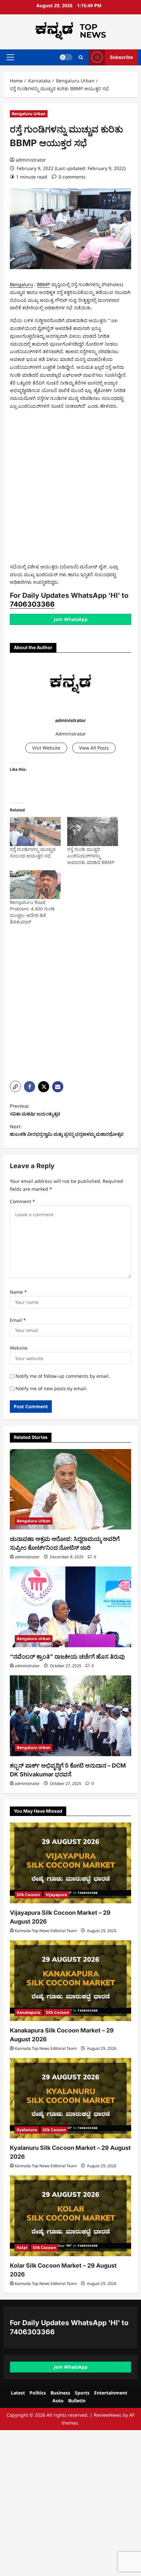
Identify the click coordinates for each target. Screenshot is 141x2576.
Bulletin (77, 2401)
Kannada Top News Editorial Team (46, 1931)
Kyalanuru (27, 2130)
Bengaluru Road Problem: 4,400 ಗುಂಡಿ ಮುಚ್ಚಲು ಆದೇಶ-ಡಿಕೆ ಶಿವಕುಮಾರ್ (32, 912)
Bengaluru (21, 284)
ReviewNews (108, 2415)
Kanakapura (29, 2012)
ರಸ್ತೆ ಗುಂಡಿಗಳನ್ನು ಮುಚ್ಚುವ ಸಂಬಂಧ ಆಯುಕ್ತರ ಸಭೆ (33, 852)
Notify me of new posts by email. (51, 1388)
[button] (10, 57)
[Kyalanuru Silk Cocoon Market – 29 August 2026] (70, 2098)
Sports (82, 2393)
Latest (18, 2393)
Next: (67, 1130)
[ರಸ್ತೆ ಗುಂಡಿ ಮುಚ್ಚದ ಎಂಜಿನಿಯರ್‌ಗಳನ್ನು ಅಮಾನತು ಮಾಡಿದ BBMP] (93, 831)
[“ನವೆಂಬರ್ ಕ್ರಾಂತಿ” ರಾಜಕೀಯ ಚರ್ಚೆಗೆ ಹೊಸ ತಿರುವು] (70, 1607)
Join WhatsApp (71, 619)
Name (18, 1292)
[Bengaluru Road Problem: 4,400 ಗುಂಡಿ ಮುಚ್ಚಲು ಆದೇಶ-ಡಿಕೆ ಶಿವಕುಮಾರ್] (35, 885)
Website (19, 1348)
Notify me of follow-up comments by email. (63, 1376)
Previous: (35, 1110)
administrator (31, 160)
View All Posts (94, 748)
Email (18, 1320)
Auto (58, 2401)
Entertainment (111, 2393)
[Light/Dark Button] (66, 57)
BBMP (43, 284)
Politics (38, 2393)
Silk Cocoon (28, 1895)
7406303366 (32, 604)
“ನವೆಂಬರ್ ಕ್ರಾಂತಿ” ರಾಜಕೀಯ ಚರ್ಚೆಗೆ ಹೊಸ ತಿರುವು (67, 1657)
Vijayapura (56, 1895)
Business (60, 2393)
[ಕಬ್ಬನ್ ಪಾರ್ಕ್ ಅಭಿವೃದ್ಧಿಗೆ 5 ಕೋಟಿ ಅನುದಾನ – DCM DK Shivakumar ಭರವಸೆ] (70, 1716)
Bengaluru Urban (29, 114)
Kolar (22, 2248)
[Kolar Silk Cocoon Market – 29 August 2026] (70, 2216)
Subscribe (121, 57)
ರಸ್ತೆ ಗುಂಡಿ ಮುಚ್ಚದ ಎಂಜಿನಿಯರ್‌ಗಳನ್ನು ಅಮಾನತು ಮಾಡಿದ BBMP (91, 856)
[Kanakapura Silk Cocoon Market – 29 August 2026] (70, 1981)
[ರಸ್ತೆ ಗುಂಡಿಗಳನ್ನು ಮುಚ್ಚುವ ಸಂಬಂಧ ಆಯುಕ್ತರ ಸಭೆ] (35, 831)
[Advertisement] (70, 488)
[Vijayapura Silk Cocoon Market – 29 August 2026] (70, 1863)
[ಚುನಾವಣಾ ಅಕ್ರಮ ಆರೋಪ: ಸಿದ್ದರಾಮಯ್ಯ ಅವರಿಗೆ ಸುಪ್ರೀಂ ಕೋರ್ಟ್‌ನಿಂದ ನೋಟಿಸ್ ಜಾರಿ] (70, 1489)
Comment (22, 1201)
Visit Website (46, 748)
